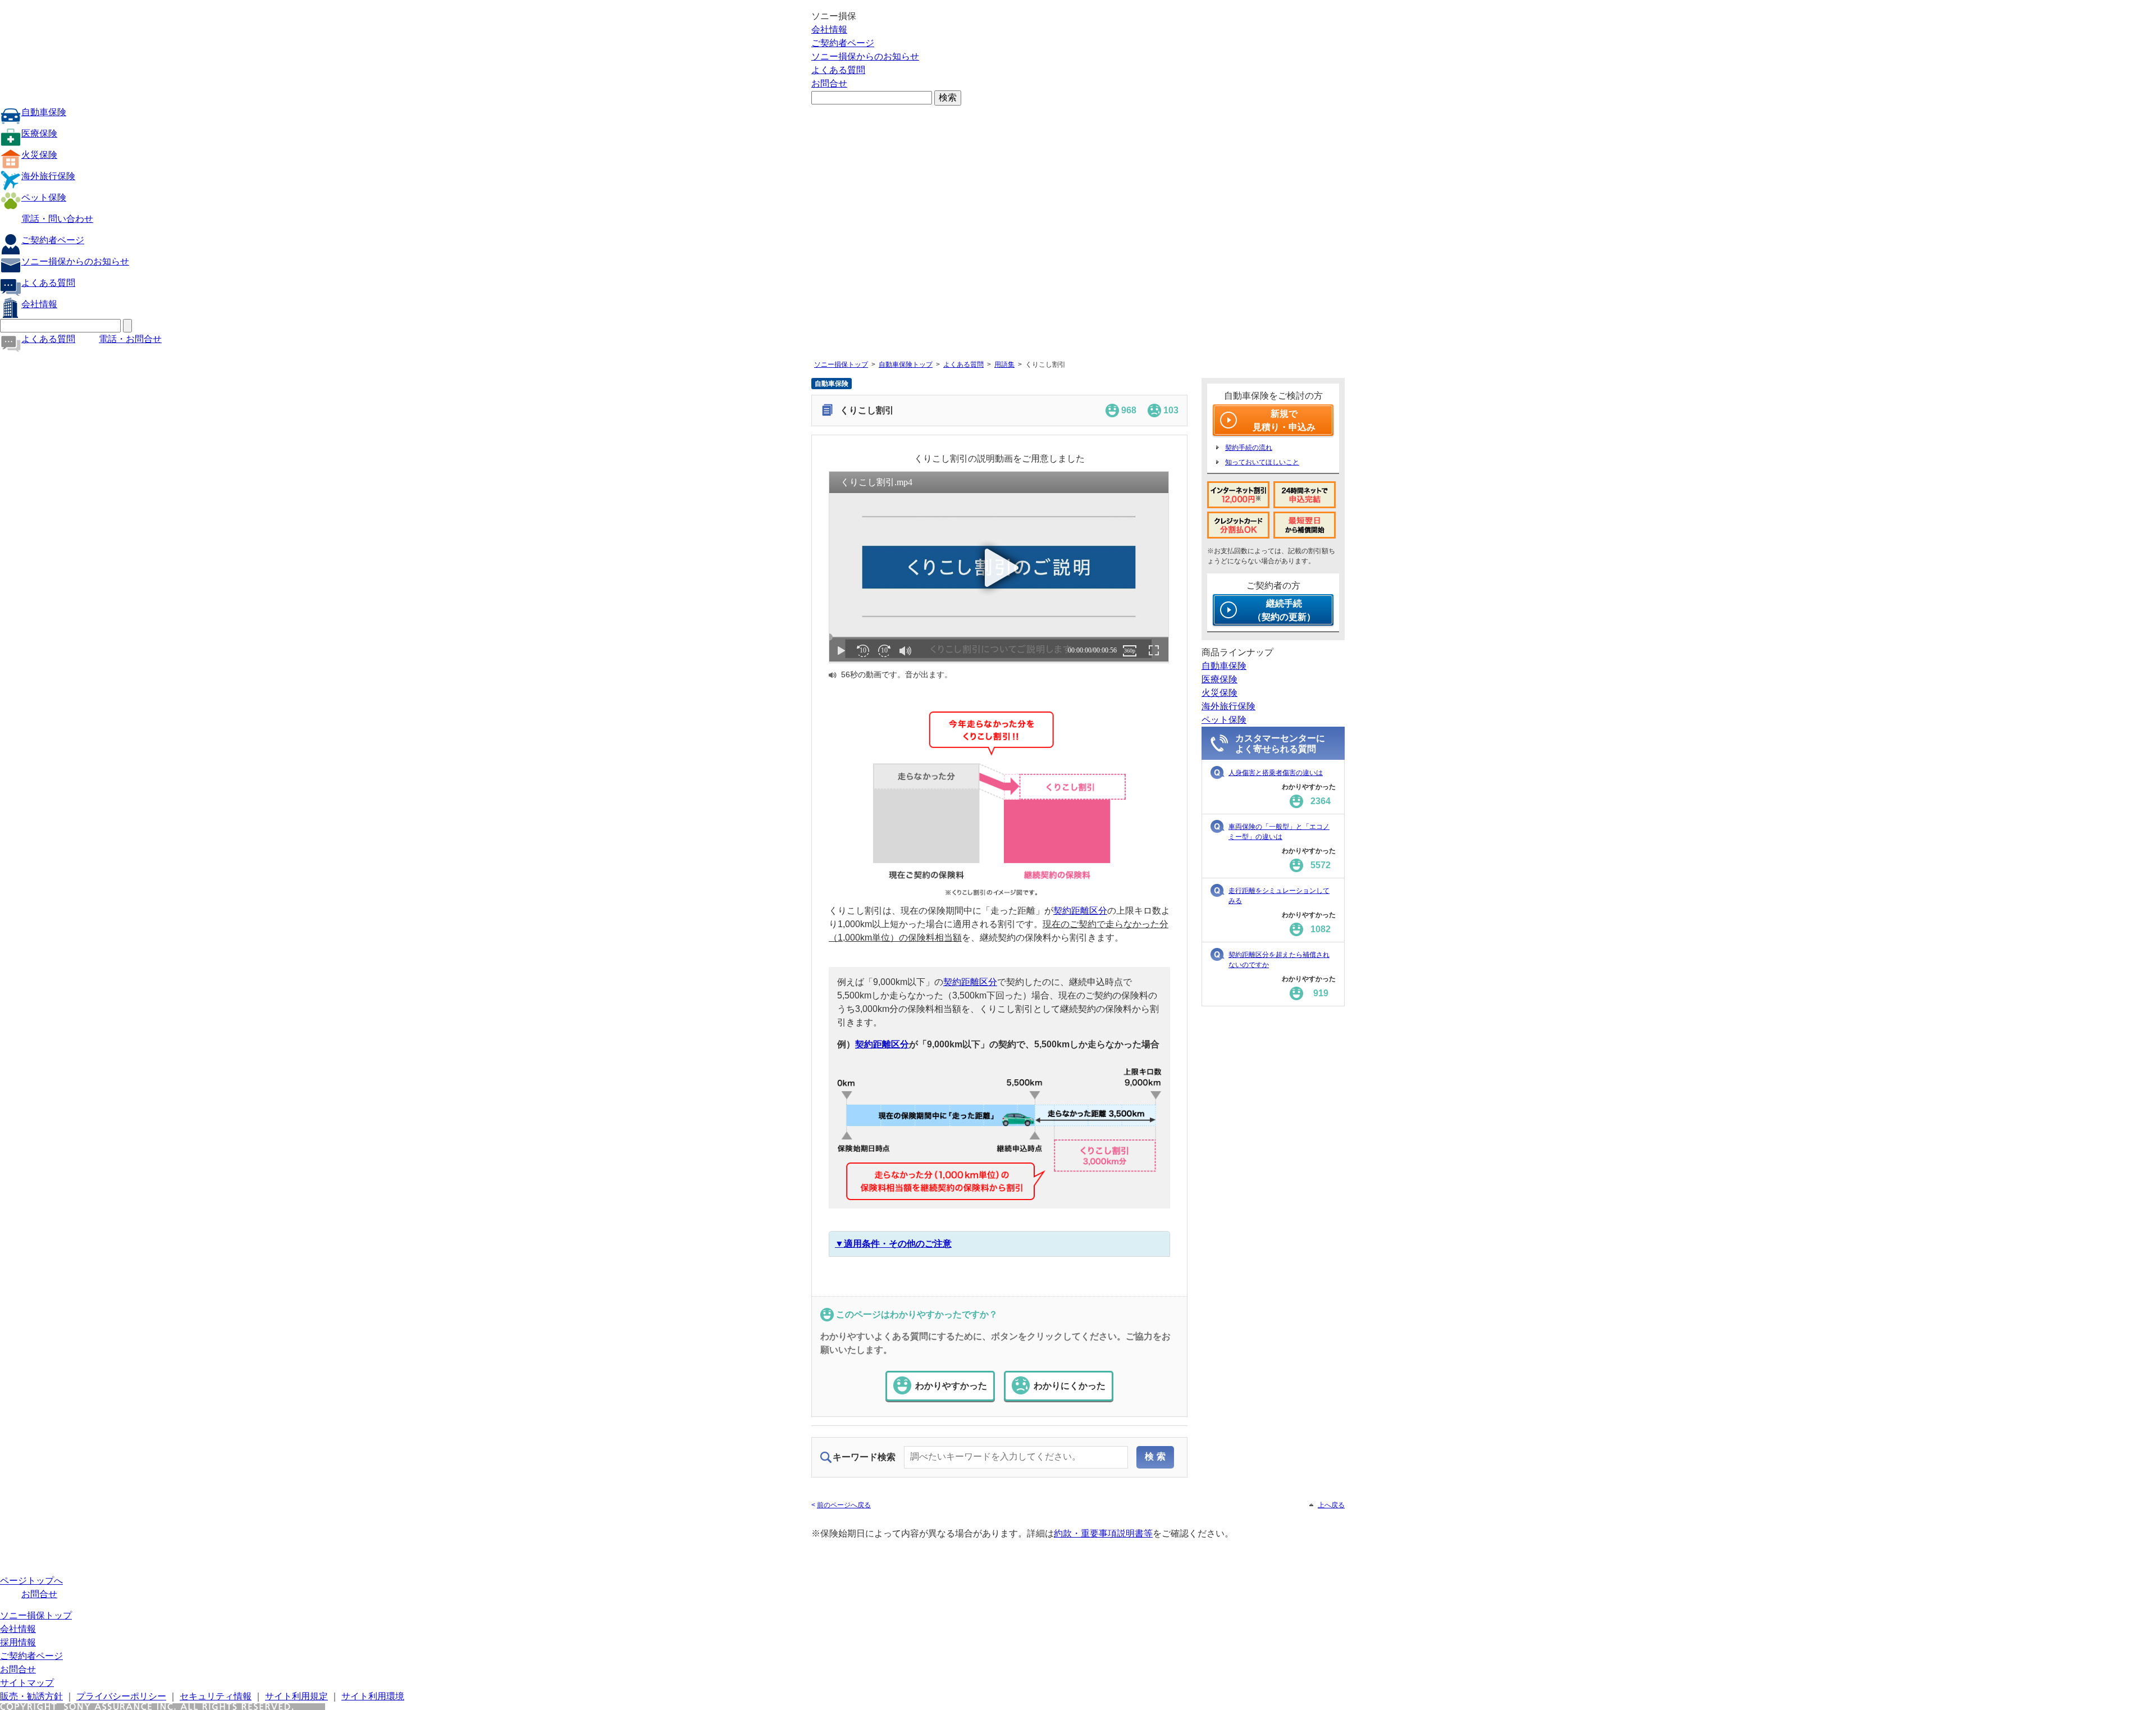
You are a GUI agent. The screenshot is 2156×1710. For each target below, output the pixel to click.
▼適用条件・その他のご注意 (893, 1244)
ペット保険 (44, 197)
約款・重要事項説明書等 (1103, 1533)
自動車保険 (44, 112)
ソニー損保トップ (841, 364)
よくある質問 (838, 70)
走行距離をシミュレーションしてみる (1279, 896)
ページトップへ (31, 1581)
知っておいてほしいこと (1262, 462)
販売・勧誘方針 (31, 1696)
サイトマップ (27, 1683)
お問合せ (829, 83)
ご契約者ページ (843, 43)
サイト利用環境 (373, 1696)
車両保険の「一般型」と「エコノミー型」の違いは (1279, 832)
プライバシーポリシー (121, 1696)
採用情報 (18, 1642)
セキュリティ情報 (216, 1696)
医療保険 (39, 133)
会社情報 (829, 29)
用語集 (1004, 364)
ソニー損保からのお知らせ (865, 56)
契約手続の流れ (1249, 448)
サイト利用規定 (296, 1696)
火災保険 (39, 155)
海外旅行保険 (48, 176)
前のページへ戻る (844, 1505)
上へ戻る (1331, 1505)
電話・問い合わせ (57, 219)
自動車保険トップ (906, 364)
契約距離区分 (1080, 911)
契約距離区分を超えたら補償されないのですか (1279, 960)
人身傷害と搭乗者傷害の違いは (1276, 773)
